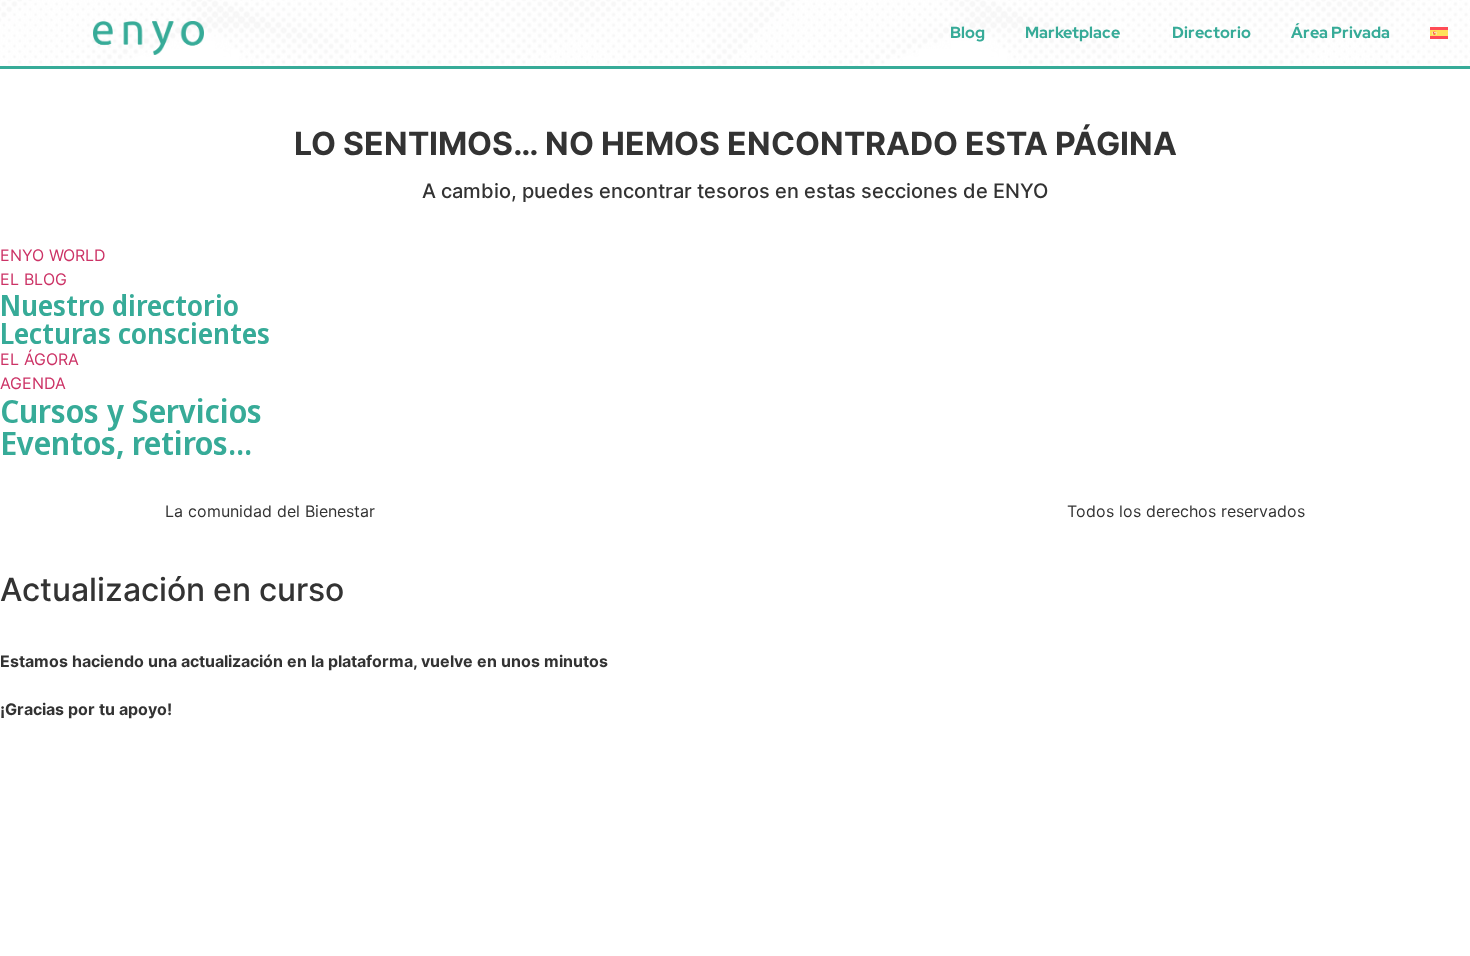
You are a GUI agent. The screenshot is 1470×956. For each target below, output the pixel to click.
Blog (967, 32)
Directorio (1211, 32)
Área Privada (1340, 32)
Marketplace (1072, 32)
